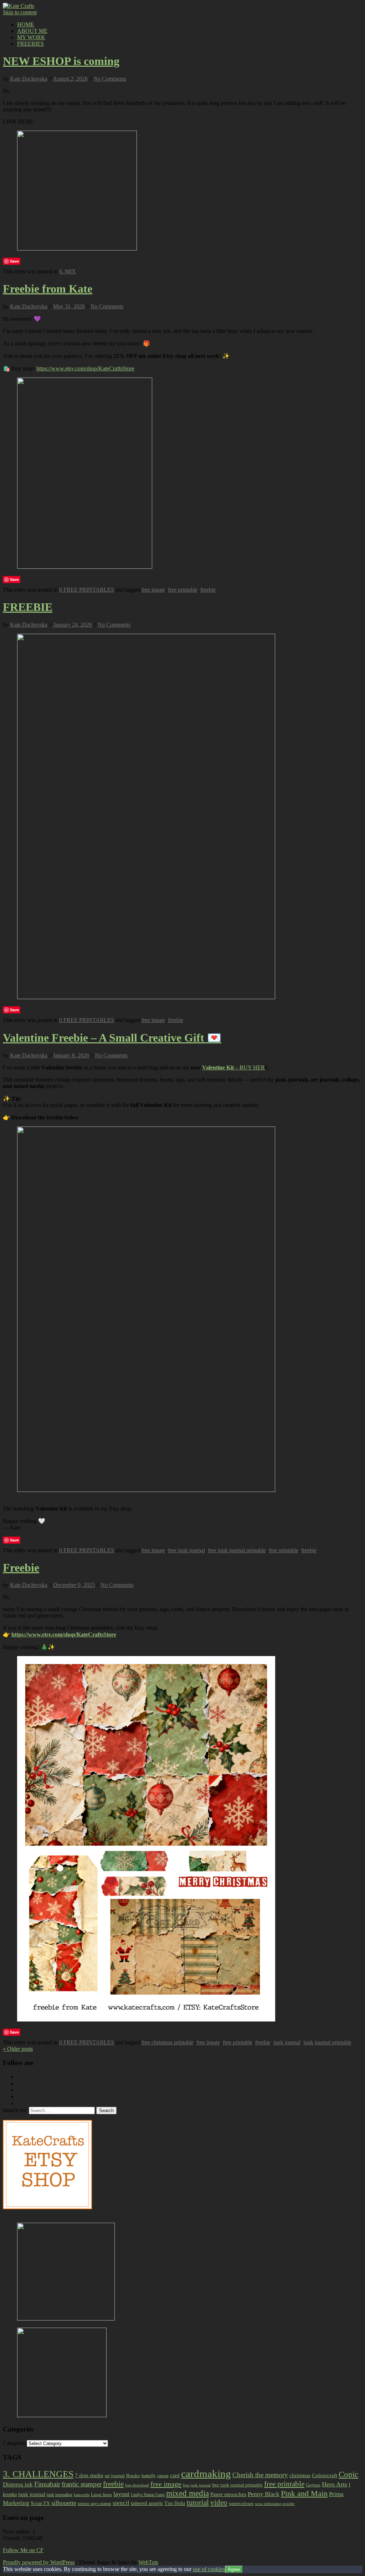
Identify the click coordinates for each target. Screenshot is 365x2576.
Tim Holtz (175, 2503)
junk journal (287, 2042)
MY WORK (31, 37)
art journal (115, 2476)
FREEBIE (28, 607)
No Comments (110, 79)
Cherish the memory (260, 2475)
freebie (208, 590)
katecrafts (82, 2495)
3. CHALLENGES (38, 2474)
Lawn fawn (101, 2494)
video (219, 2502)
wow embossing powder (275, 2504)
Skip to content (20, 12)
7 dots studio (89, 2475)
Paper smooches (228, 2494)
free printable (183, 590)
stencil (121, 2503)
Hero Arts (335, 2484)
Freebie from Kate (48, 289)
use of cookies (209, 2569)
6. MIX (68, 271)
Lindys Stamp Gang (148, 2495)
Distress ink (18, 2484)
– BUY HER (233, 1067)
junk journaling (60, 2495)
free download (137, 2485)
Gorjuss (313, 2485)
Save (14, 261)
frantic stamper (82, 2484)
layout (121, 2494)
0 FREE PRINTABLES (87, 590)
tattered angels (147, 2503)
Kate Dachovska (29, 79)
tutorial (198, 2502)
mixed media (187, 2493)
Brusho (133, 2476)
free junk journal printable (237, 1550)
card (175, 2475)
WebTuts (148, 2562)
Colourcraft (325, 2475)
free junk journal (186, 1550)
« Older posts (18, 2049)
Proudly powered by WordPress (39, 2562)
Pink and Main (304, 2493)
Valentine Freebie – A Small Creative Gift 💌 (112, 1038)
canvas (163, 2476)
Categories (15, 2443)
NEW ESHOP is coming (61, 61)
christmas (300, 2475)
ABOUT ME (32, 31)
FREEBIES (30, 44)
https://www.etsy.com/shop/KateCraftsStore (85, 368)
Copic (348, 2474)
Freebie (21, 1568)
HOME (26, 24)
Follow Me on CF (23, 2550)
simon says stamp (94, 2504)
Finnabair (47, 2484)
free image (153, 590)
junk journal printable (327, 2042)
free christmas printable (168, 2042)
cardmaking (206, 2474)
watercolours (241, 2503)
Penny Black (264, 2494)
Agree (234, 2569)
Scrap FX (40, 2503)
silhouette (64, 2503)
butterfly (149, 2476)
